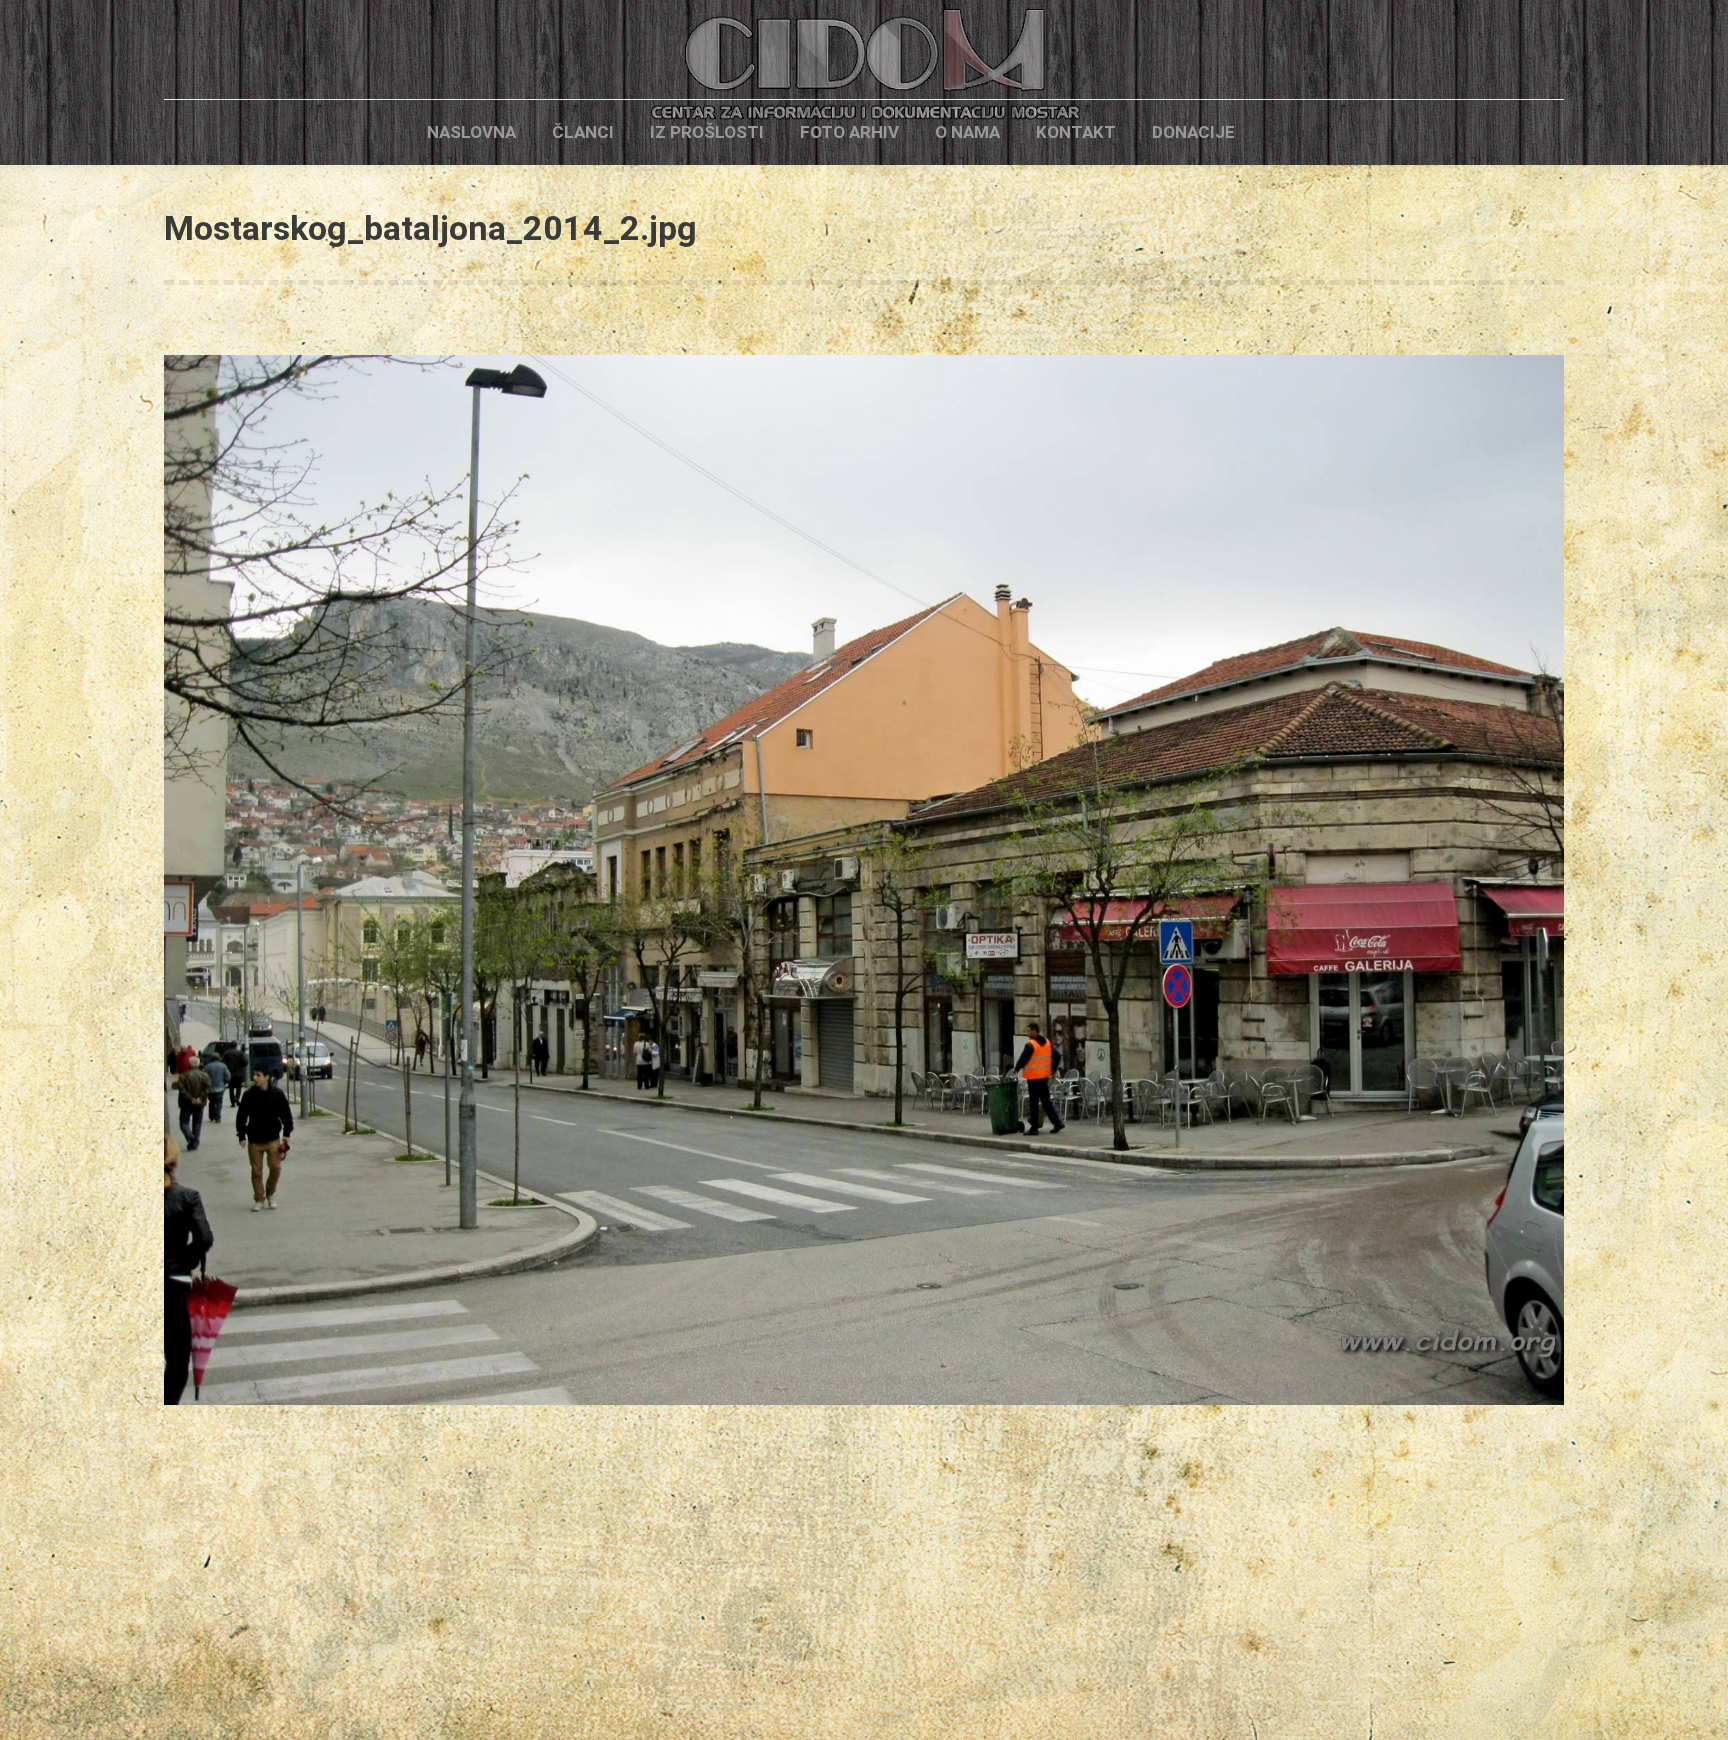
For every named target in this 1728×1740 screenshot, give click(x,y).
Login (1287, 132)
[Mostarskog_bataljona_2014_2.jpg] (864, 880)
